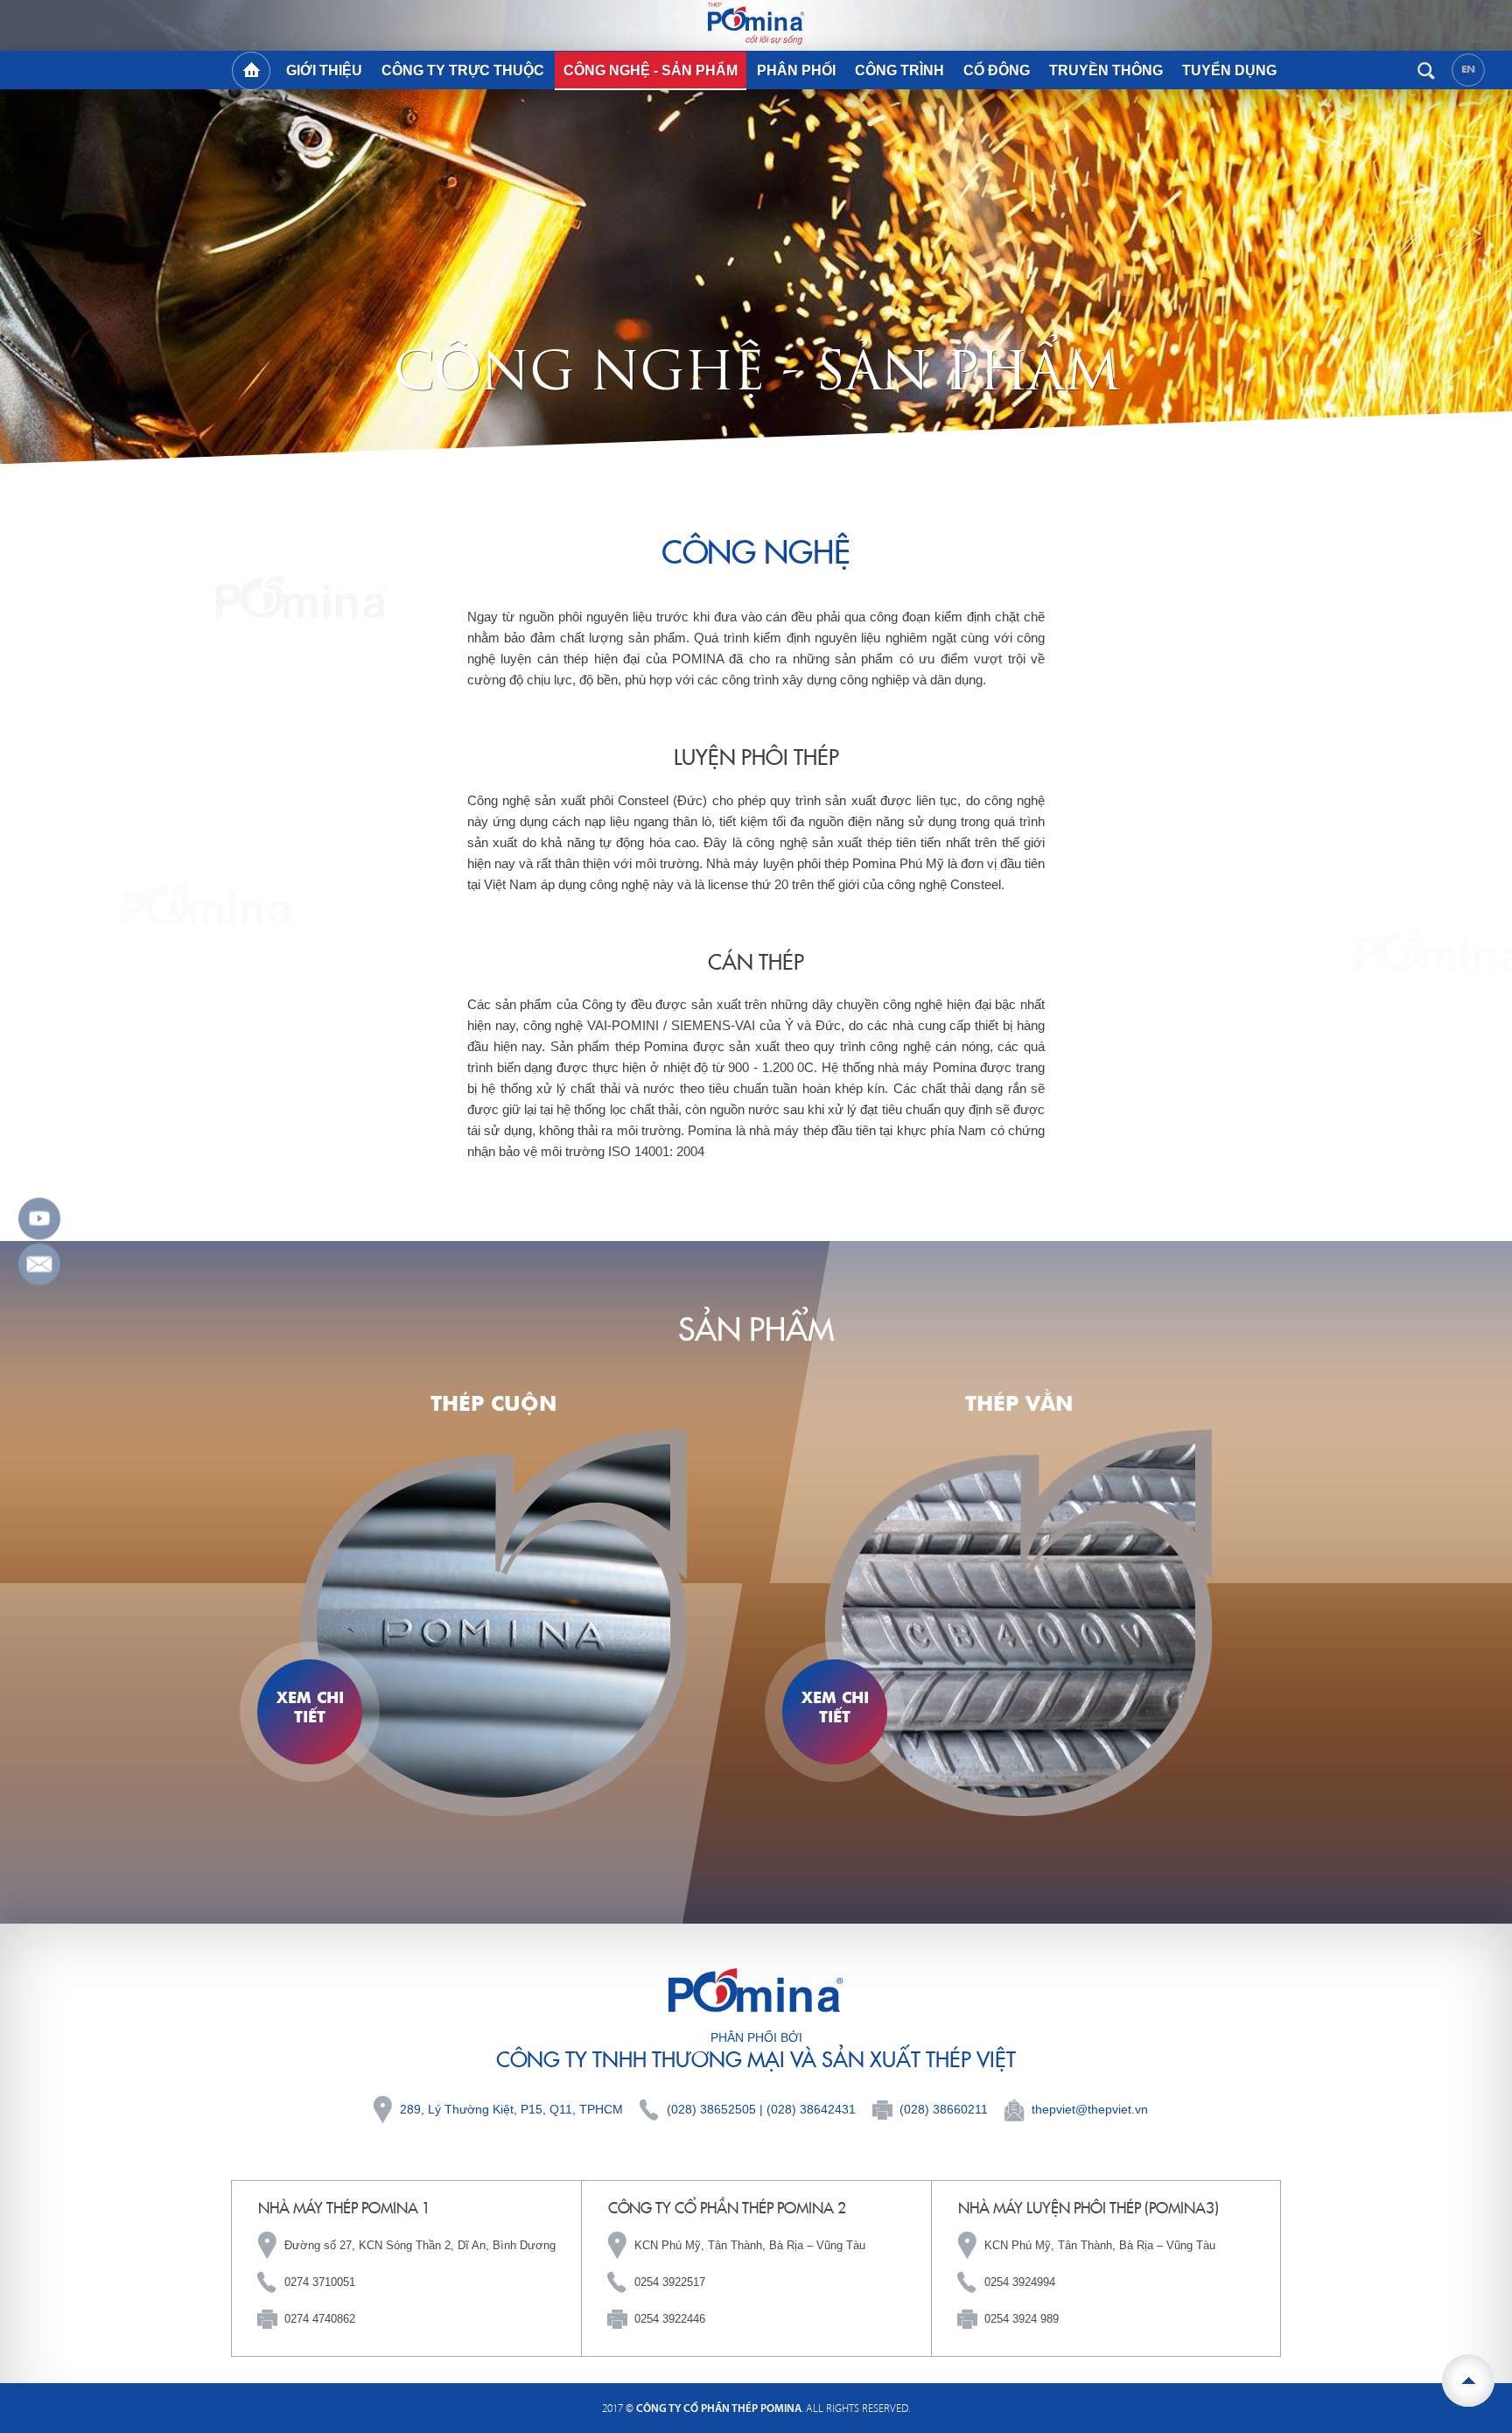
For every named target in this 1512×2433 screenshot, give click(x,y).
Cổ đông (997, 70)
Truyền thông (1106, 70)
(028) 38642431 (811, 2109)
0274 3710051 (320, 2282)
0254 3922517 (670, 2282)
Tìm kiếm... (1426, 70)
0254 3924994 (1020, 2282)
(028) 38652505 (711, 2109)
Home (251, 71)
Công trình (899, 70)
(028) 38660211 (944, 2109)
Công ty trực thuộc (463, 70)
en (1469, 69)
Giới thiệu (324, 70)
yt (39, 1219)
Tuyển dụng (1229, 70)
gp (39, 1265)
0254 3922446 (670, 2319)
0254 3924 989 (1022, 2319)
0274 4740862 (320, 2319)
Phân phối (796, 70)
